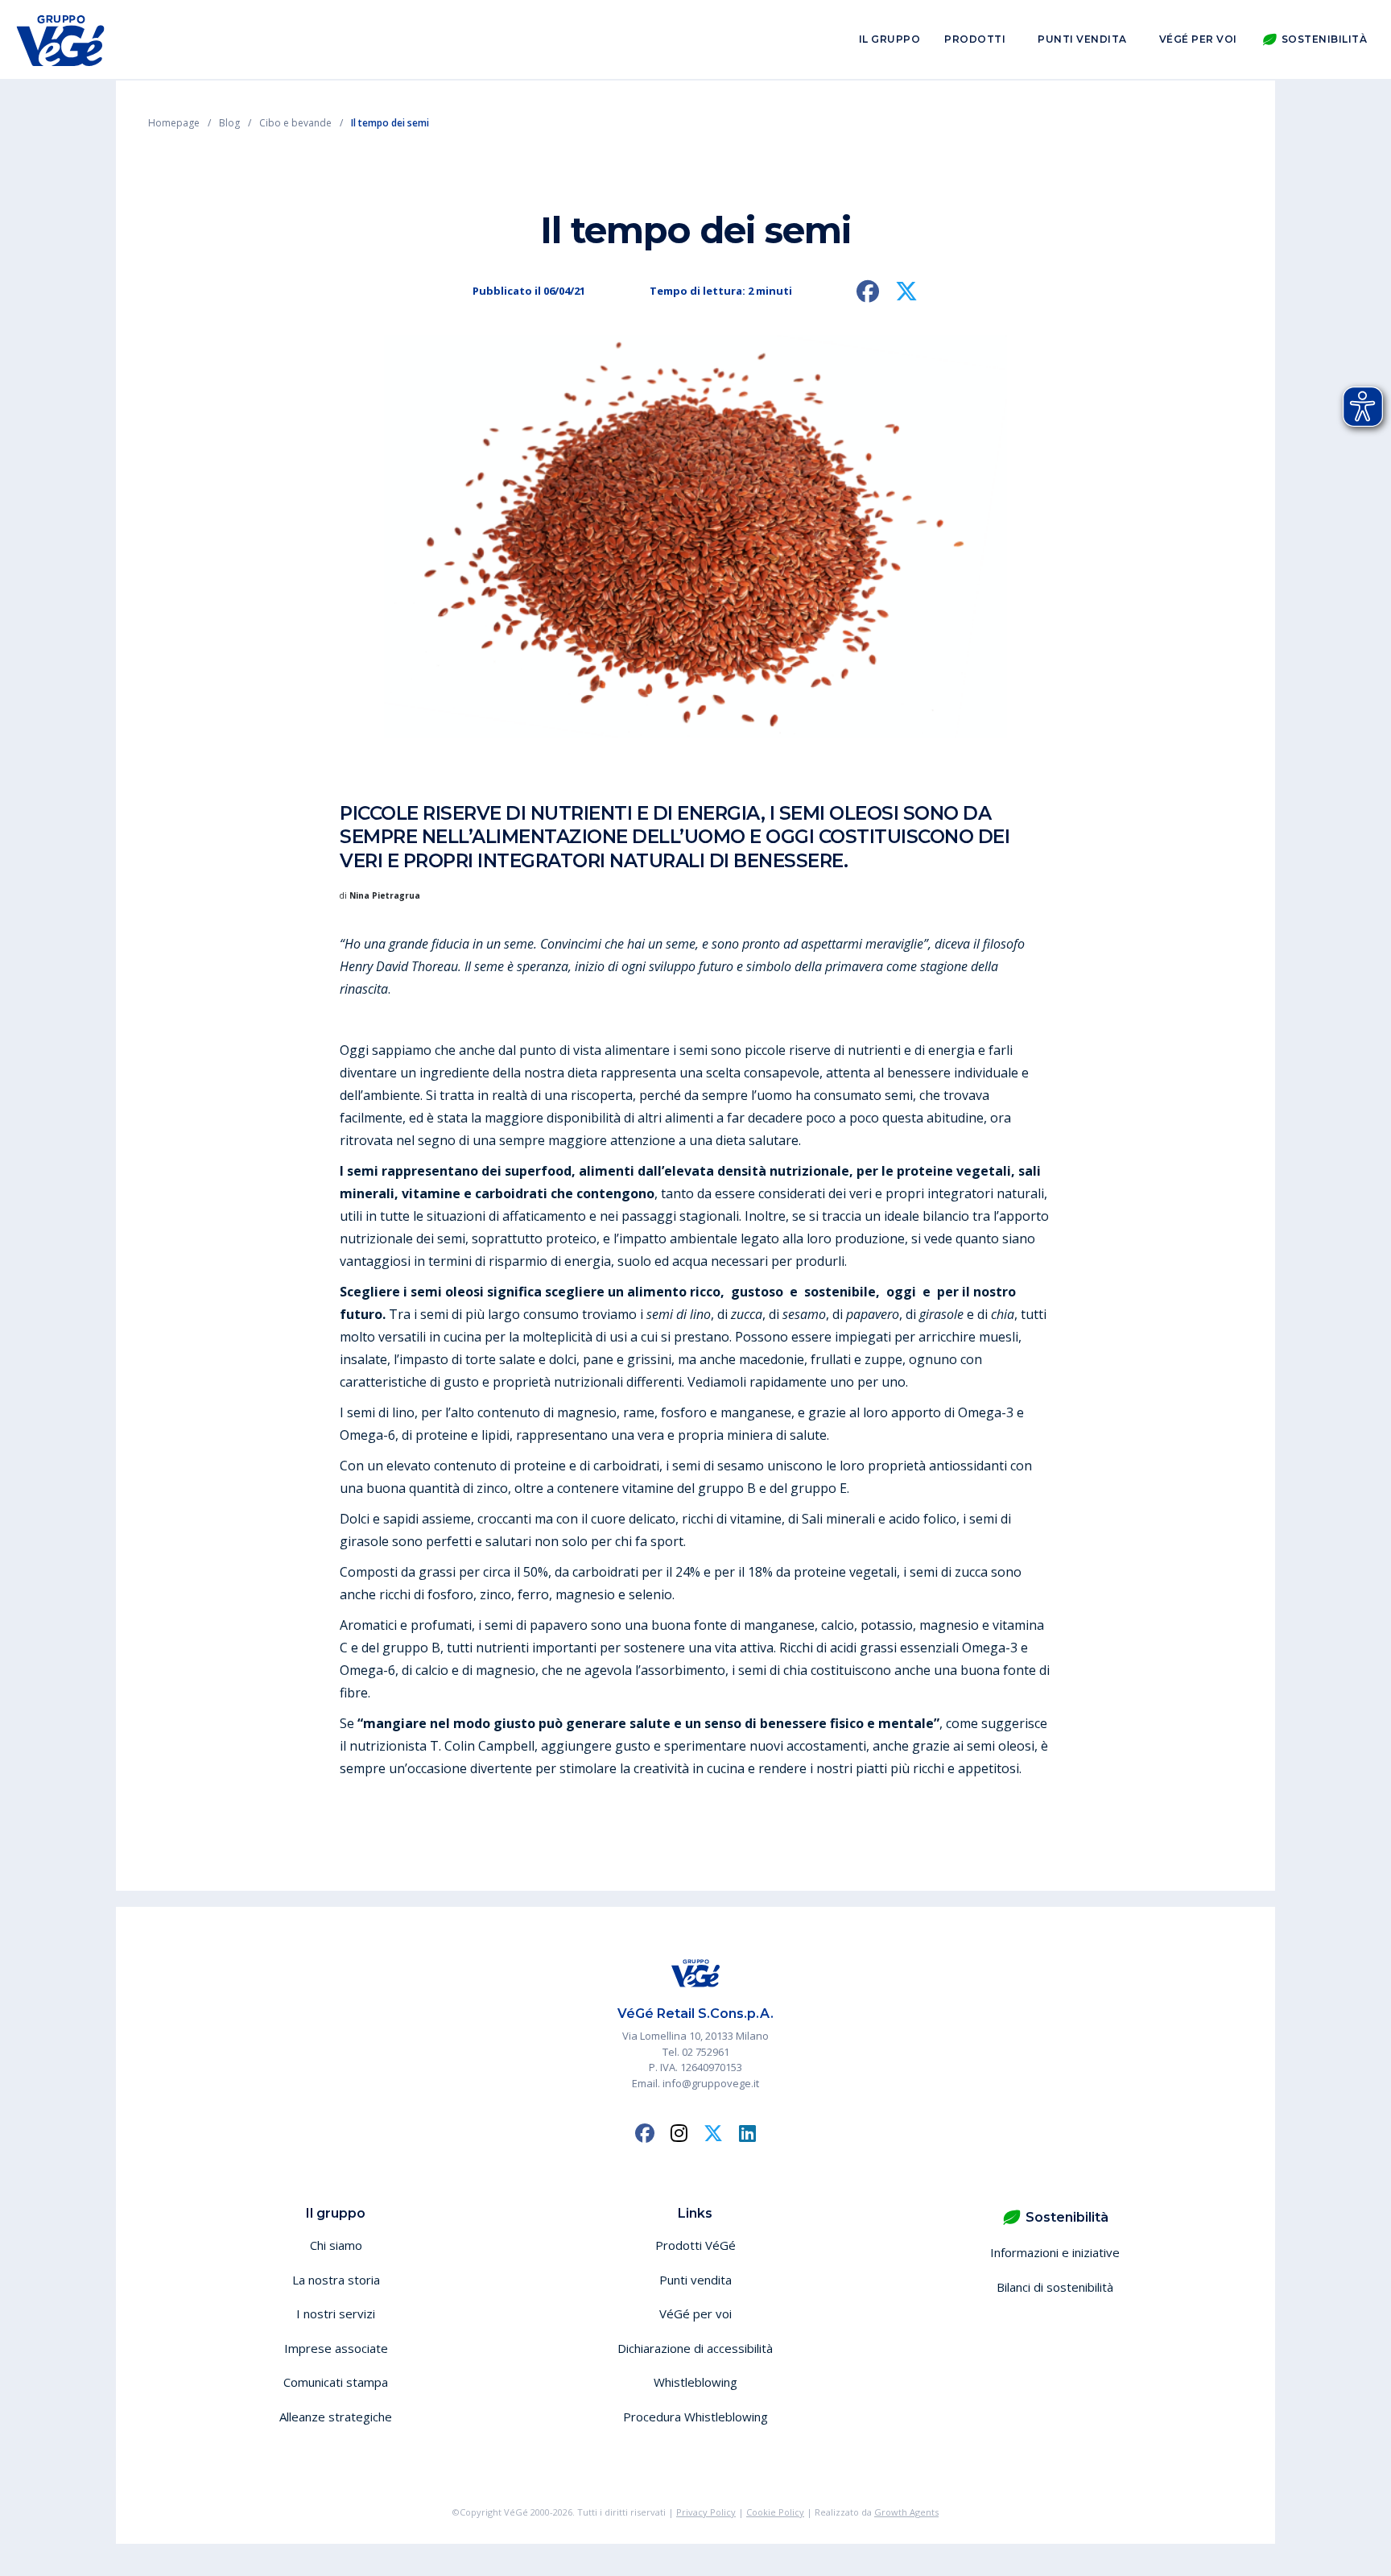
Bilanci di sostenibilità (1055, 2287)
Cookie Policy (775, 2512)
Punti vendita (1082, 39)
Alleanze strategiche (336, 2417)
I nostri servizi (336, 2313)
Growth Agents (906, 2512)
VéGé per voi (1198, 39)
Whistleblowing (695, 2382)
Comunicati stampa (336, 2382)
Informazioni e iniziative (1055, 2252)
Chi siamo (336, 2245)
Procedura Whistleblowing (695, 2417)
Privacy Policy (706, 2512)
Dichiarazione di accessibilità (695, 2348)
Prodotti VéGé (695, 2245)
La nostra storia (336, 2280)
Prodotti (975, 39)
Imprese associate (336, 2348)
